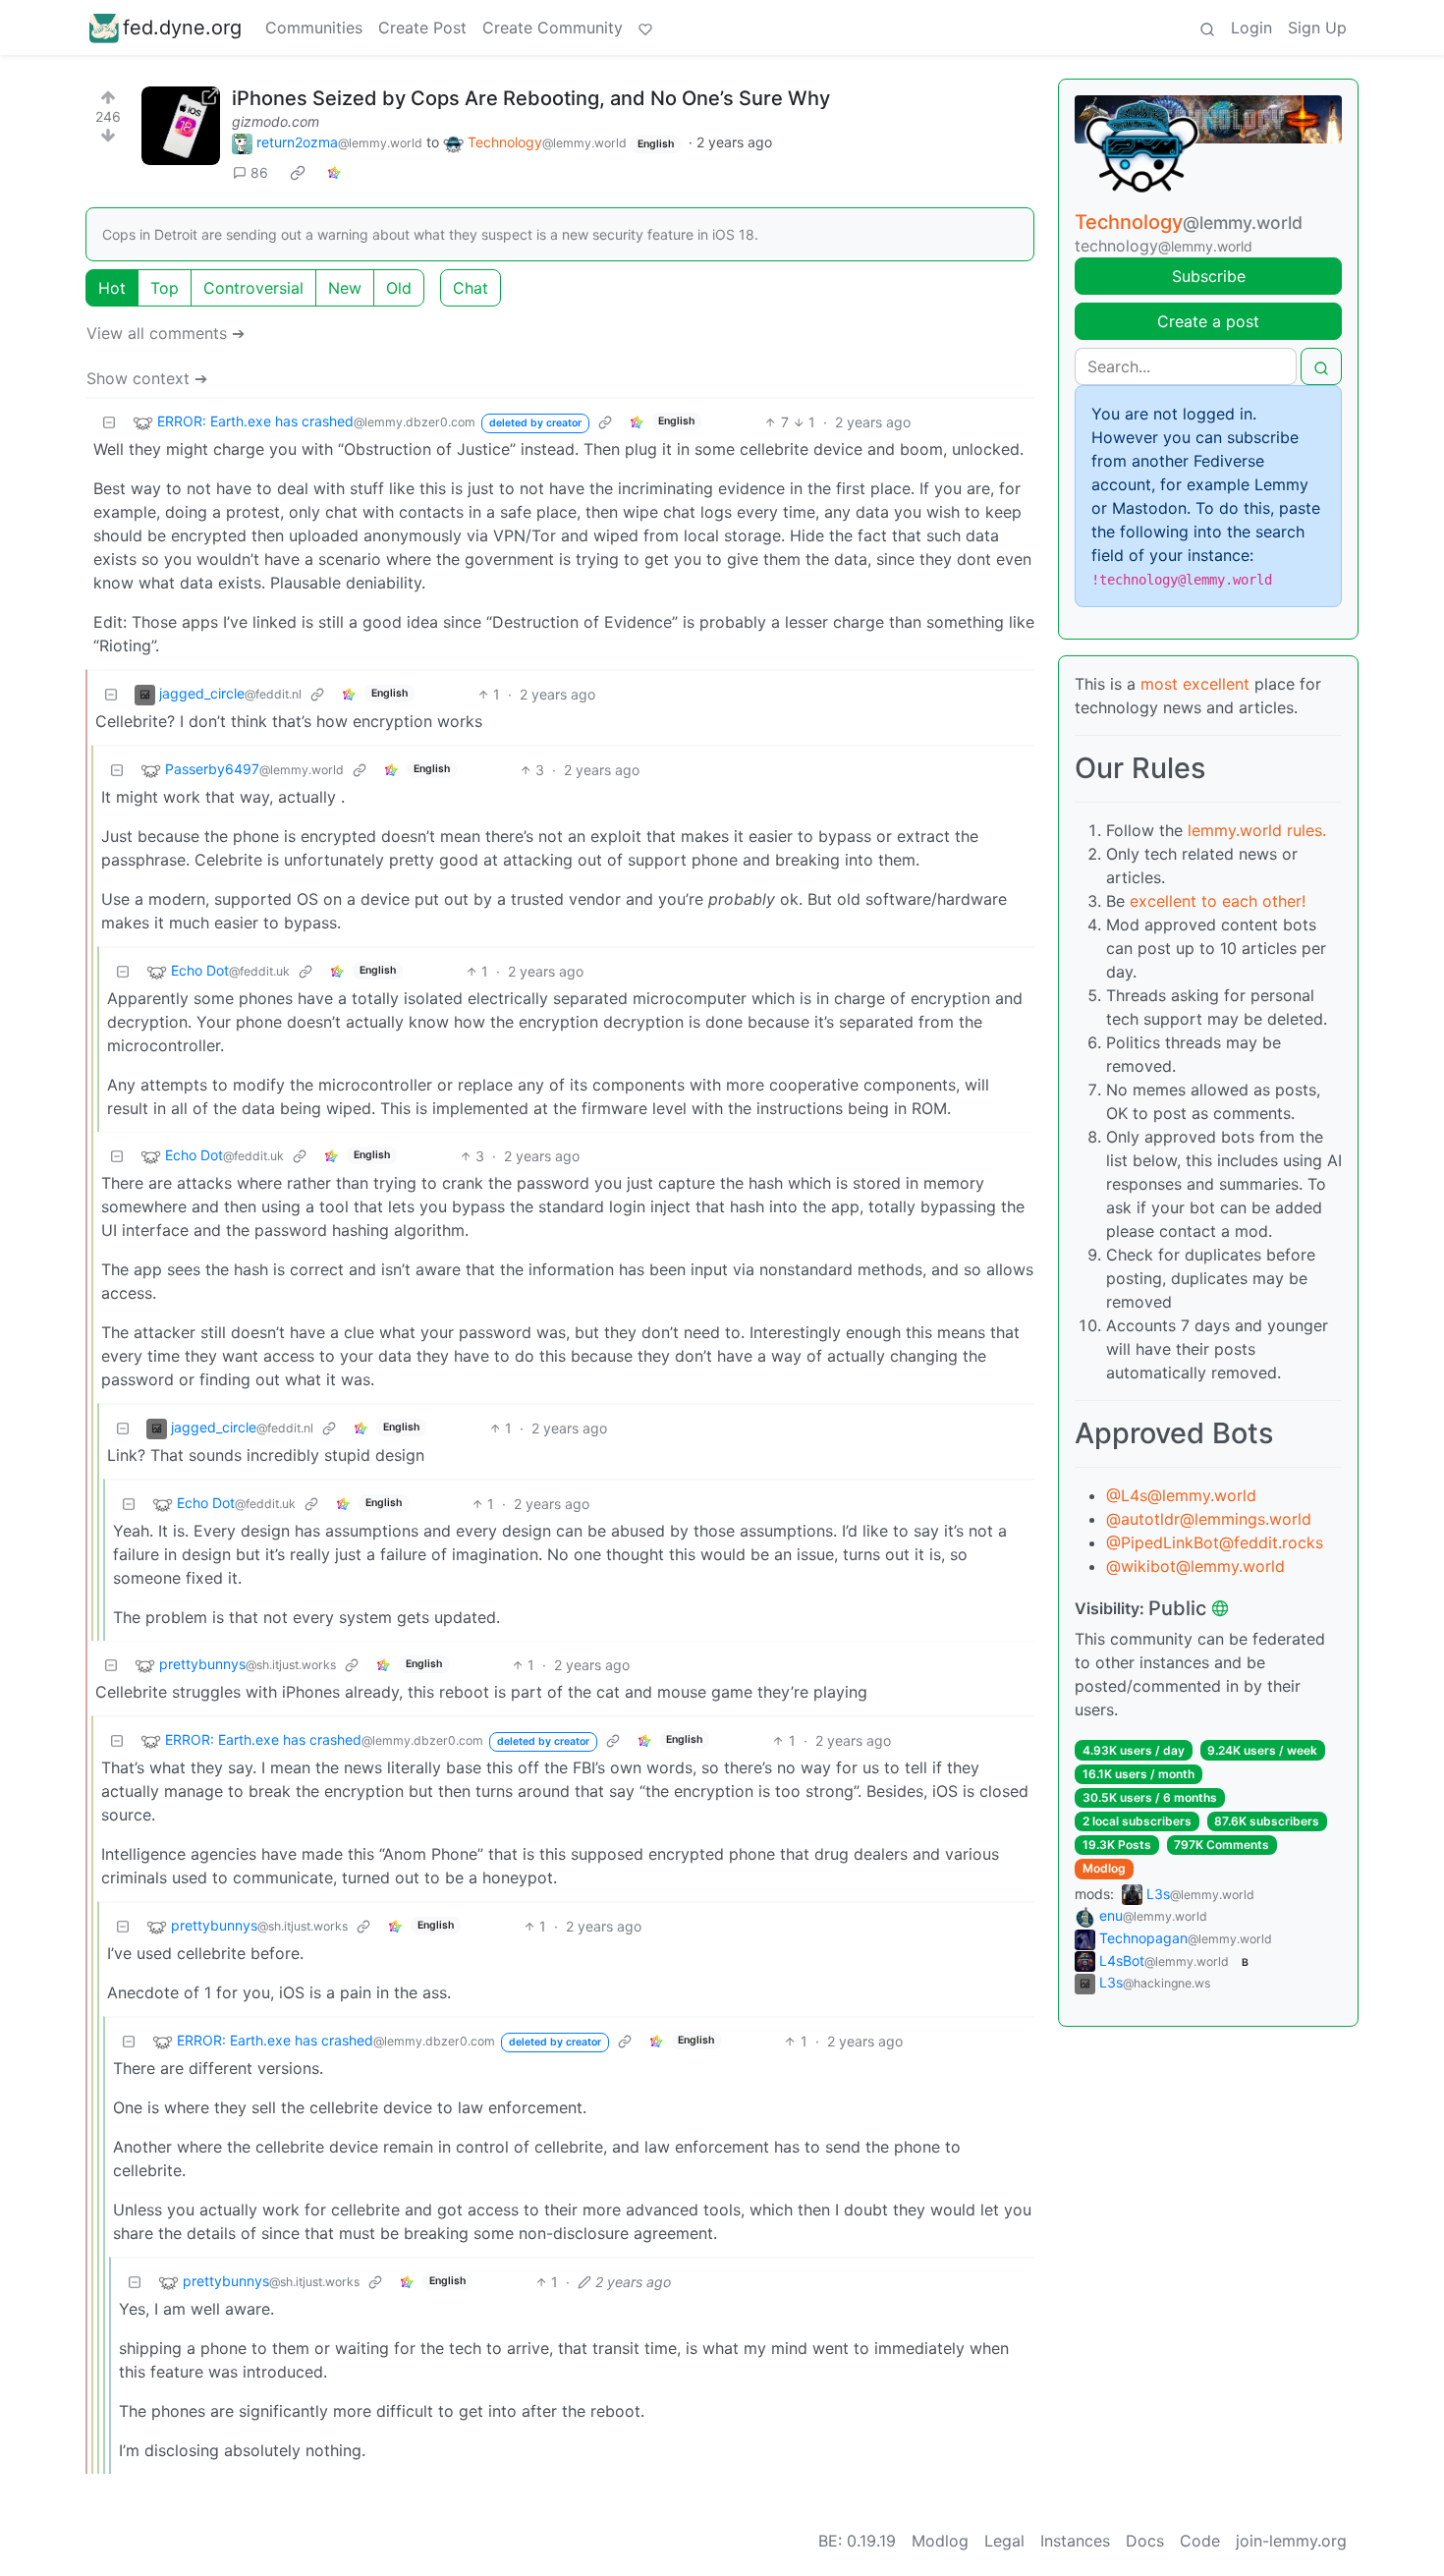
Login (1251, 28)
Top (165, 288)
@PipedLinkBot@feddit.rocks (1215, 1542)
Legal (1004, 2541)
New (345, 288)
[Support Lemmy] (645, 28)
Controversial (253, 288)
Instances (1075, 2541)
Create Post (422, 28)
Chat (471, 288)
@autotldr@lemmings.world (1209, 1519)
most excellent (1195, 684)
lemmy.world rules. (1257, 830)
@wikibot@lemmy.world (1195, 1566)
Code (1200, 2541)
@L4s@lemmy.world (1181, 1495)
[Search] (1207, 28)
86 (259, 172)
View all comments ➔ (166, 333)
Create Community (553, 28)
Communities (314, 28)
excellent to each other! (1218, 901)
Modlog (1104, 1868)
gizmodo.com (276, 121)
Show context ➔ (147, 378)
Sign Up (1317, 28)
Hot (112, 288)
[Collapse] (109, 422)
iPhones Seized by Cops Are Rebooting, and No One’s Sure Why (531, 98)
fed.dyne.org (182, 28)
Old (399, 288)
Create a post (1208, 321)
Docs (1145, 2541)
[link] (298, 173)
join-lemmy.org (1291, 2541)
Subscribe (1209, 276)
